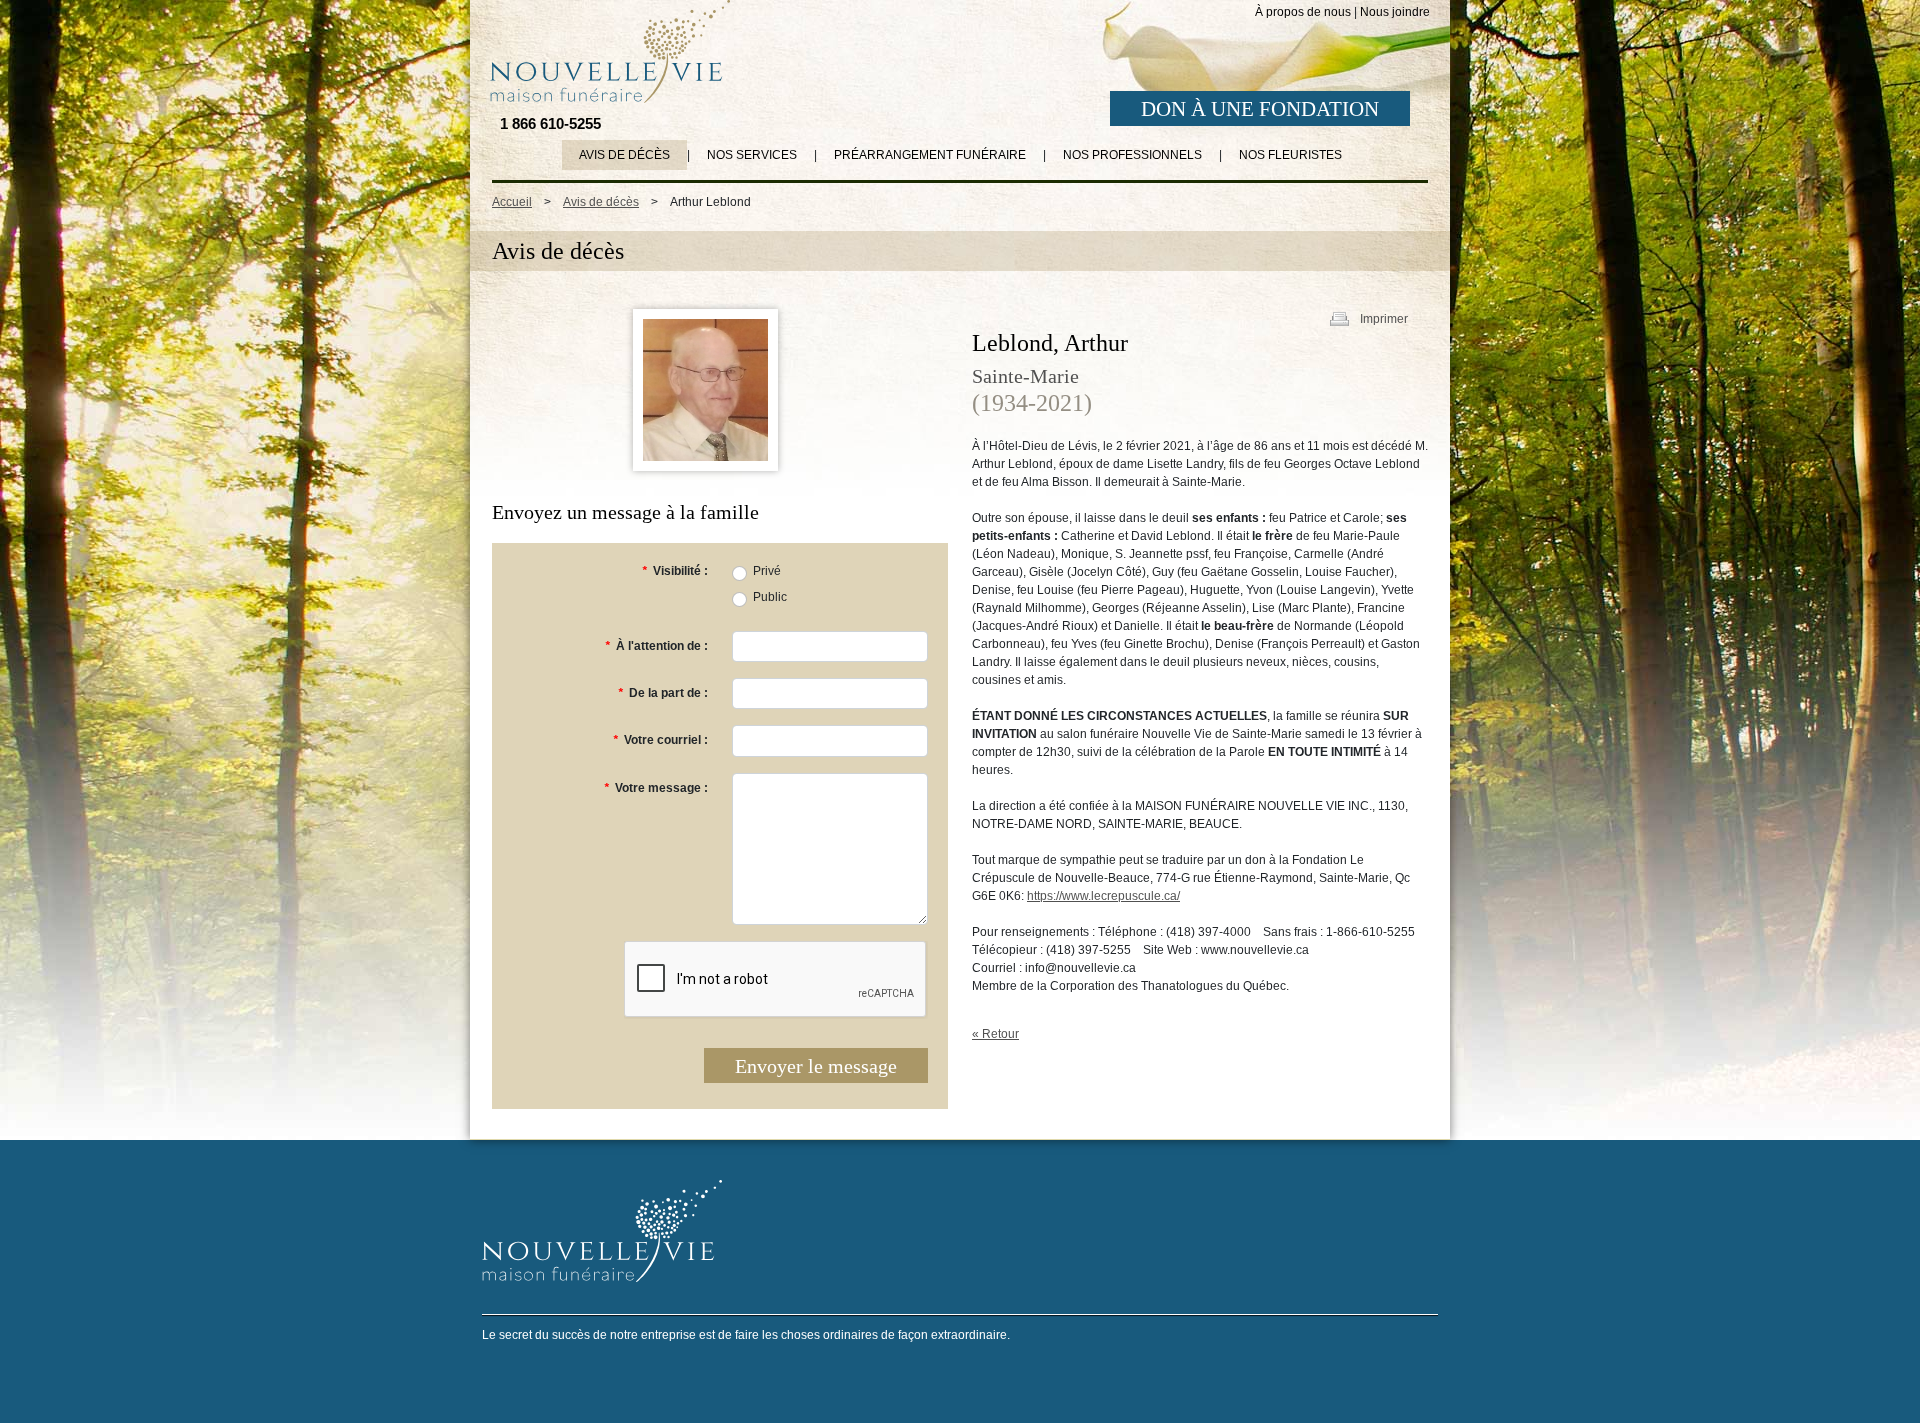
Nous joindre (1395, 12)
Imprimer (1384, 319)
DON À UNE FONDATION (1260, 109)
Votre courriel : (660, 740)
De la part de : (663, 693)
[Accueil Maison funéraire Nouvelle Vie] (606, 51)
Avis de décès (624, 155)
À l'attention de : (656, 646)
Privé (767, 571)
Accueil (512, 202)
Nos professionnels (1132, 155)
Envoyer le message (816, 1066)
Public (770, 597)
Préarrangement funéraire (930, 155)
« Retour (995, 1034)
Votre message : (656, 788)
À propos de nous (1303, 12)
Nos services (752, 155)
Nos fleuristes (1290, 155)
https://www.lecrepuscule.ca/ (1103, 896)
